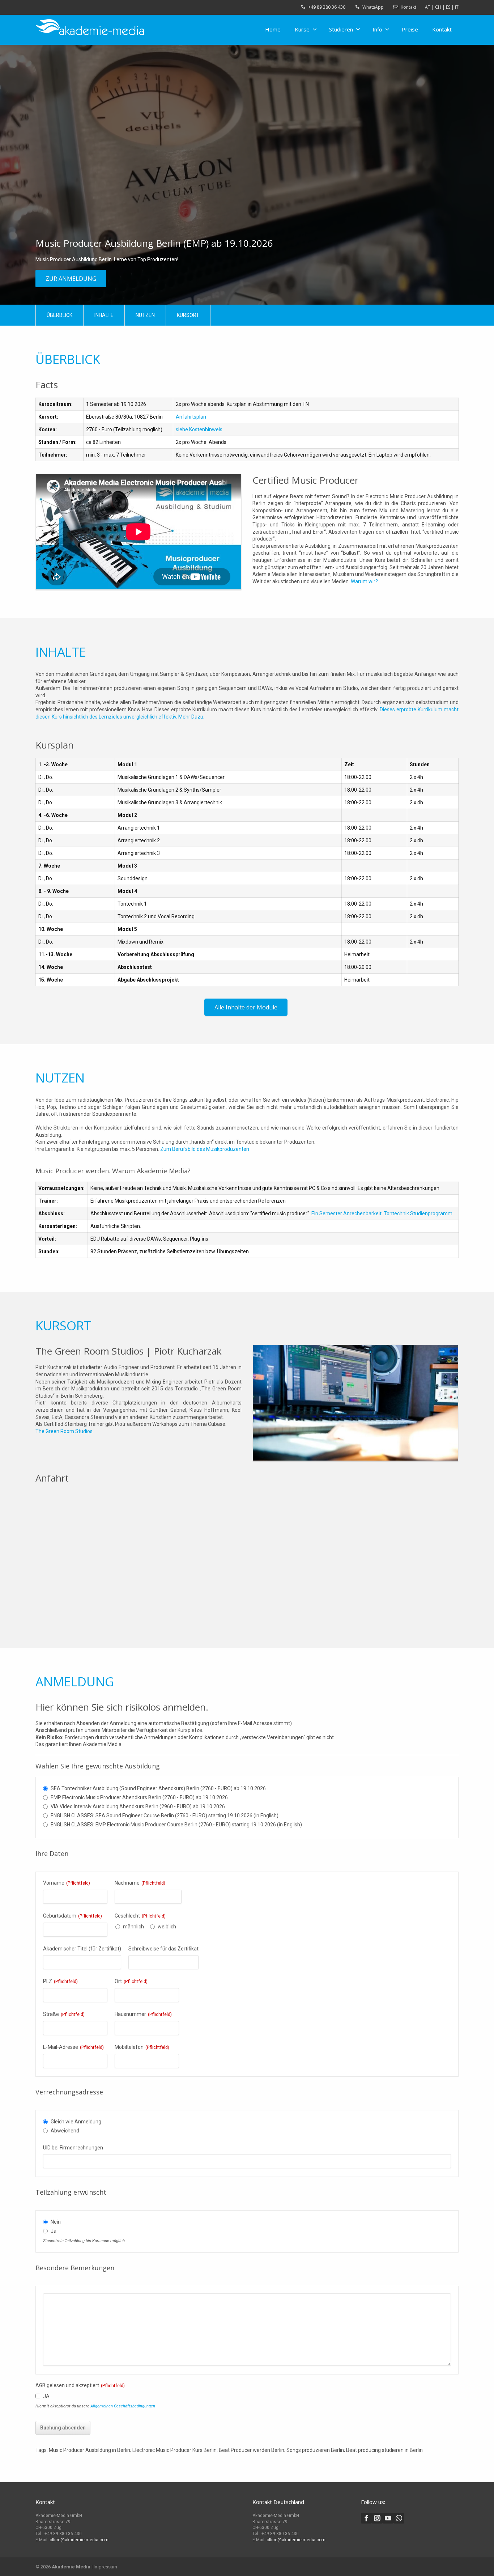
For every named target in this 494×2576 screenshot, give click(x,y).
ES (448, 7)
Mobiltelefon (142, 2047)
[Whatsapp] (399, 2518)
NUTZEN (145, 315)
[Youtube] (388, 2518)
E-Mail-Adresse (73, 2047)
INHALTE (104, 315)
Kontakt (408, 7)
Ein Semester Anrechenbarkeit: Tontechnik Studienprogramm (382, 1213)
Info (377, 29)
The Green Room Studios (64, 1431)
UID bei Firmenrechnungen (73, 2148)
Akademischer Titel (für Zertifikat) (82, 1949)
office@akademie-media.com (79, 2540)
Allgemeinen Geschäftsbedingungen (123, 2406)
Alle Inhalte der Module (246, 1007)
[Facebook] (366, 2518)
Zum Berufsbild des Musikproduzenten (205, 1149)
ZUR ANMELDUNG (71, 279)
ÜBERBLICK (59, 315)
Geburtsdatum (73, 1916)
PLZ (60, 1981)
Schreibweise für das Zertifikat (163, 1949)
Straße (64, 2014)
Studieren (341, 29)
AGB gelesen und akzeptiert (80, 2385)
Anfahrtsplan (191, 417)
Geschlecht (140, 1916)
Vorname (67, 1883)
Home (273, 29)
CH (438, 7)
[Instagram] (377, 2518)
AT (428, 7)
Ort (131, 1981)
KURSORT (188, 315)
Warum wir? (364, 581)
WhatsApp (373, 7)
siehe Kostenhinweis (199, 429)
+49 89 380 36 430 (327, 7)
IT (457, 7)
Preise (410, 29)
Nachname (140, 1883)
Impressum (105, 2567)
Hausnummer (143, 2014)
